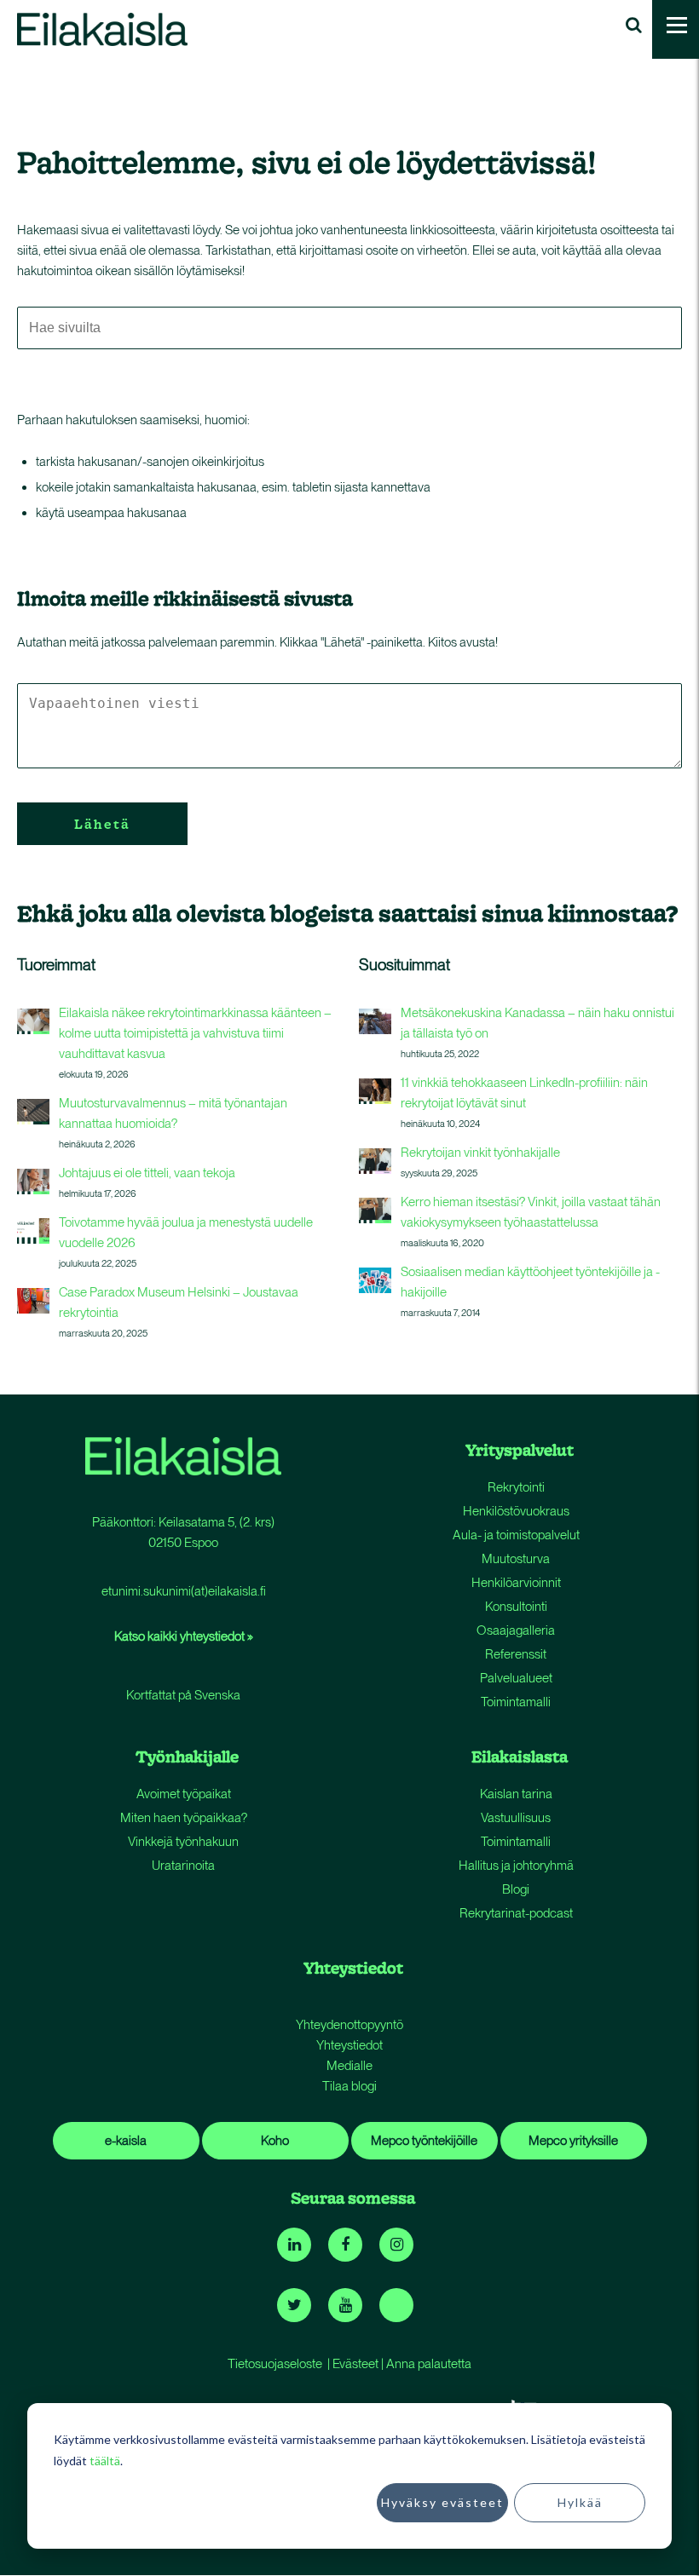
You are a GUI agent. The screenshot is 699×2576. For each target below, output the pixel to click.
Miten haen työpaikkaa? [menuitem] (184, 1818)
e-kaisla (126, 2141)
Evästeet (355, 2364)
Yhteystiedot (349, 2045)
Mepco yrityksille (573, 2141)
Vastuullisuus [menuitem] (516, 1818)
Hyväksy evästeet (442, 2502)
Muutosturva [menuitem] (516, 1559)
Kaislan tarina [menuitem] (516, 1794)
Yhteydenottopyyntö (349, 2025)
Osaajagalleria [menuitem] (516, 1630)
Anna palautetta (429, 2364)
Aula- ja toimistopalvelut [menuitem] (516, 1535)
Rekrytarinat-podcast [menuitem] (516, 1913)
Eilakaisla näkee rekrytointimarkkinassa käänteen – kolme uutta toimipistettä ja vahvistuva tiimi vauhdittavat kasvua (195, 1033)
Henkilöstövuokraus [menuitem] (516, 1511)
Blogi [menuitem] (516, 1889)
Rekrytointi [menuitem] (516, 1487)
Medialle (349, 2066)
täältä (105, 2461)
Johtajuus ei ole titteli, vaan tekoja (147, 1173)
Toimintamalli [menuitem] (516, 1702)
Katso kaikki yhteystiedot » (184, 1636)
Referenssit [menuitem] (516, 1654)
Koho (275, 2141)
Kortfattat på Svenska (183, 1695)
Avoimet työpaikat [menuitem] (184, 1794)
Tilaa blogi (349, 2086)
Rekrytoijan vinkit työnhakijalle (480, 1153)
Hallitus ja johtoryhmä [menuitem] (516, 1866)
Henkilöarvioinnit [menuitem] (516, 1583)
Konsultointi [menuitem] (516, 1607)
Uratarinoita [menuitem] (183, 1866)
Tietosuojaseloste (275, 2364)
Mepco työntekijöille (424, 2141)
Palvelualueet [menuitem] (516, 1678)
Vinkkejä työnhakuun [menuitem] (183, 1842)
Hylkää (580, 2502)
